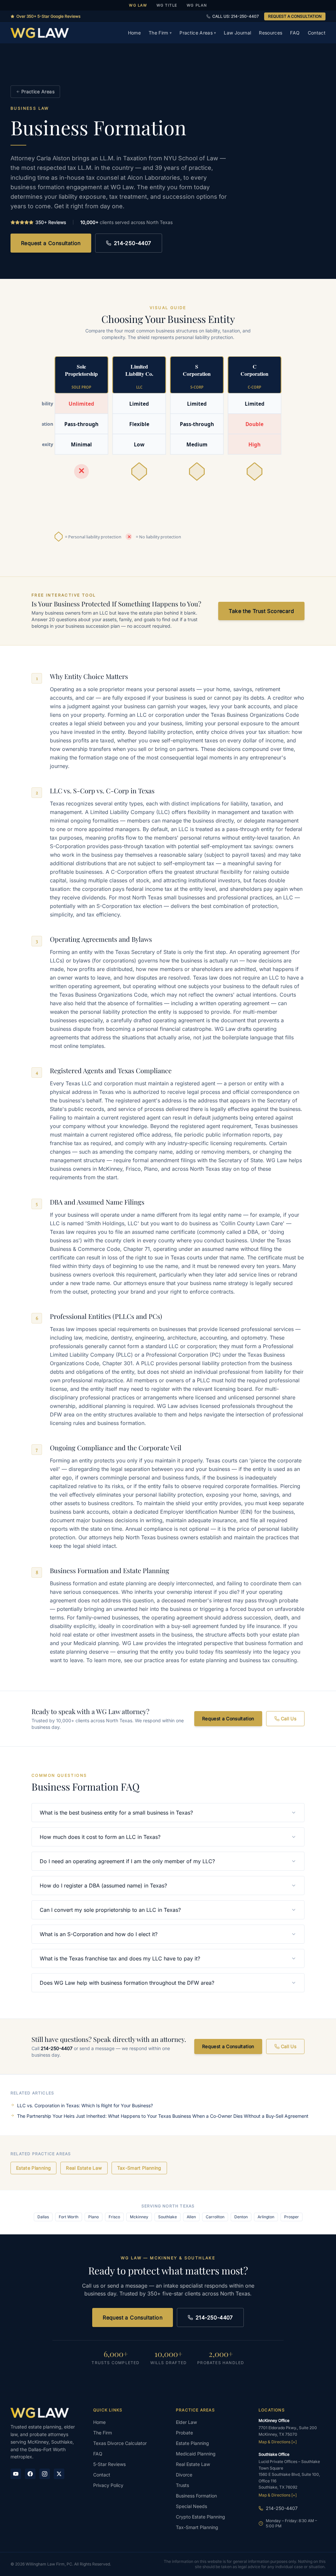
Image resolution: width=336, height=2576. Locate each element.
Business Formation (196, 2496)
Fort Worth (69, 2217)
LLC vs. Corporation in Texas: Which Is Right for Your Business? (85, 2105)
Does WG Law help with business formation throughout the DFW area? (127, 1983)
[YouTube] (16, 2474)
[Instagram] (45, 2474)
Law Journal (237, 33)
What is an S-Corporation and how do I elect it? (99, 1934)
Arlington (266, 2217)
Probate (184, 2433)
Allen (191, 2217)
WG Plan (197, 5)
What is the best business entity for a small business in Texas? (116, 1813)
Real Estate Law (84, 2168)
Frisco (114, 2217)
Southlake (168, 2217)
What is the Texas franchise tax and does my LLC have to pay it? (120, 1958)
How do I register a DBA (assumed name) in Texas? (103, 1886)
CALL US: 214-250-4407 (236, 16)
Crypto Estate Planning (200, 2517)
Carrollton (215, 2217)
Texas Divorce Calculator (120, 2443)
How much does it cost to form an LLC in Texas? (100, 1837)
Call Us (289, 1718)
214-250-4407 (133, 243)
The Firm (160, 33)
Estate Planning (33, 2168)
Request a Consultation (51, 243)
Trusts (182, 2485)
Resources (271, 33)
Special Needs (191, 2506)
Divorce (184, 2475)
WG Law (138, 5)
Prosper (292, 2217)
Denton (241, 2217)
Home (134, 33)
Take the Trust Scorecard (261, 611)
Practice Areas (198, 33)
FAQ (295, 33)
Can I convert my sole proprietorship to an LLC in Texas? (110, 1910)
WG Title (167, 5)
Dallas (43, 2217)
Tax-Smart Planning (139, 2168)
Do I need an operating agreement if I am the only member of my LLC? (127, 1861)
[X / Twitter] (59, 2474)
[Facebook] (30, 2474)
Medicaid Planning (196, 2454)
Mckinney (139, 2217)
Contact (317, 33)
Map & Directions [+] (278, 2442)
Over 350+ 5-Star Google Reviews (48, 16)
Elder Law (186, 2422)
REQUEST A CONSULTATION (295, 16)
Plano (94, 2217)
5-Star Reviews (109, 2464)
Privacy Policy (108, 2485)
